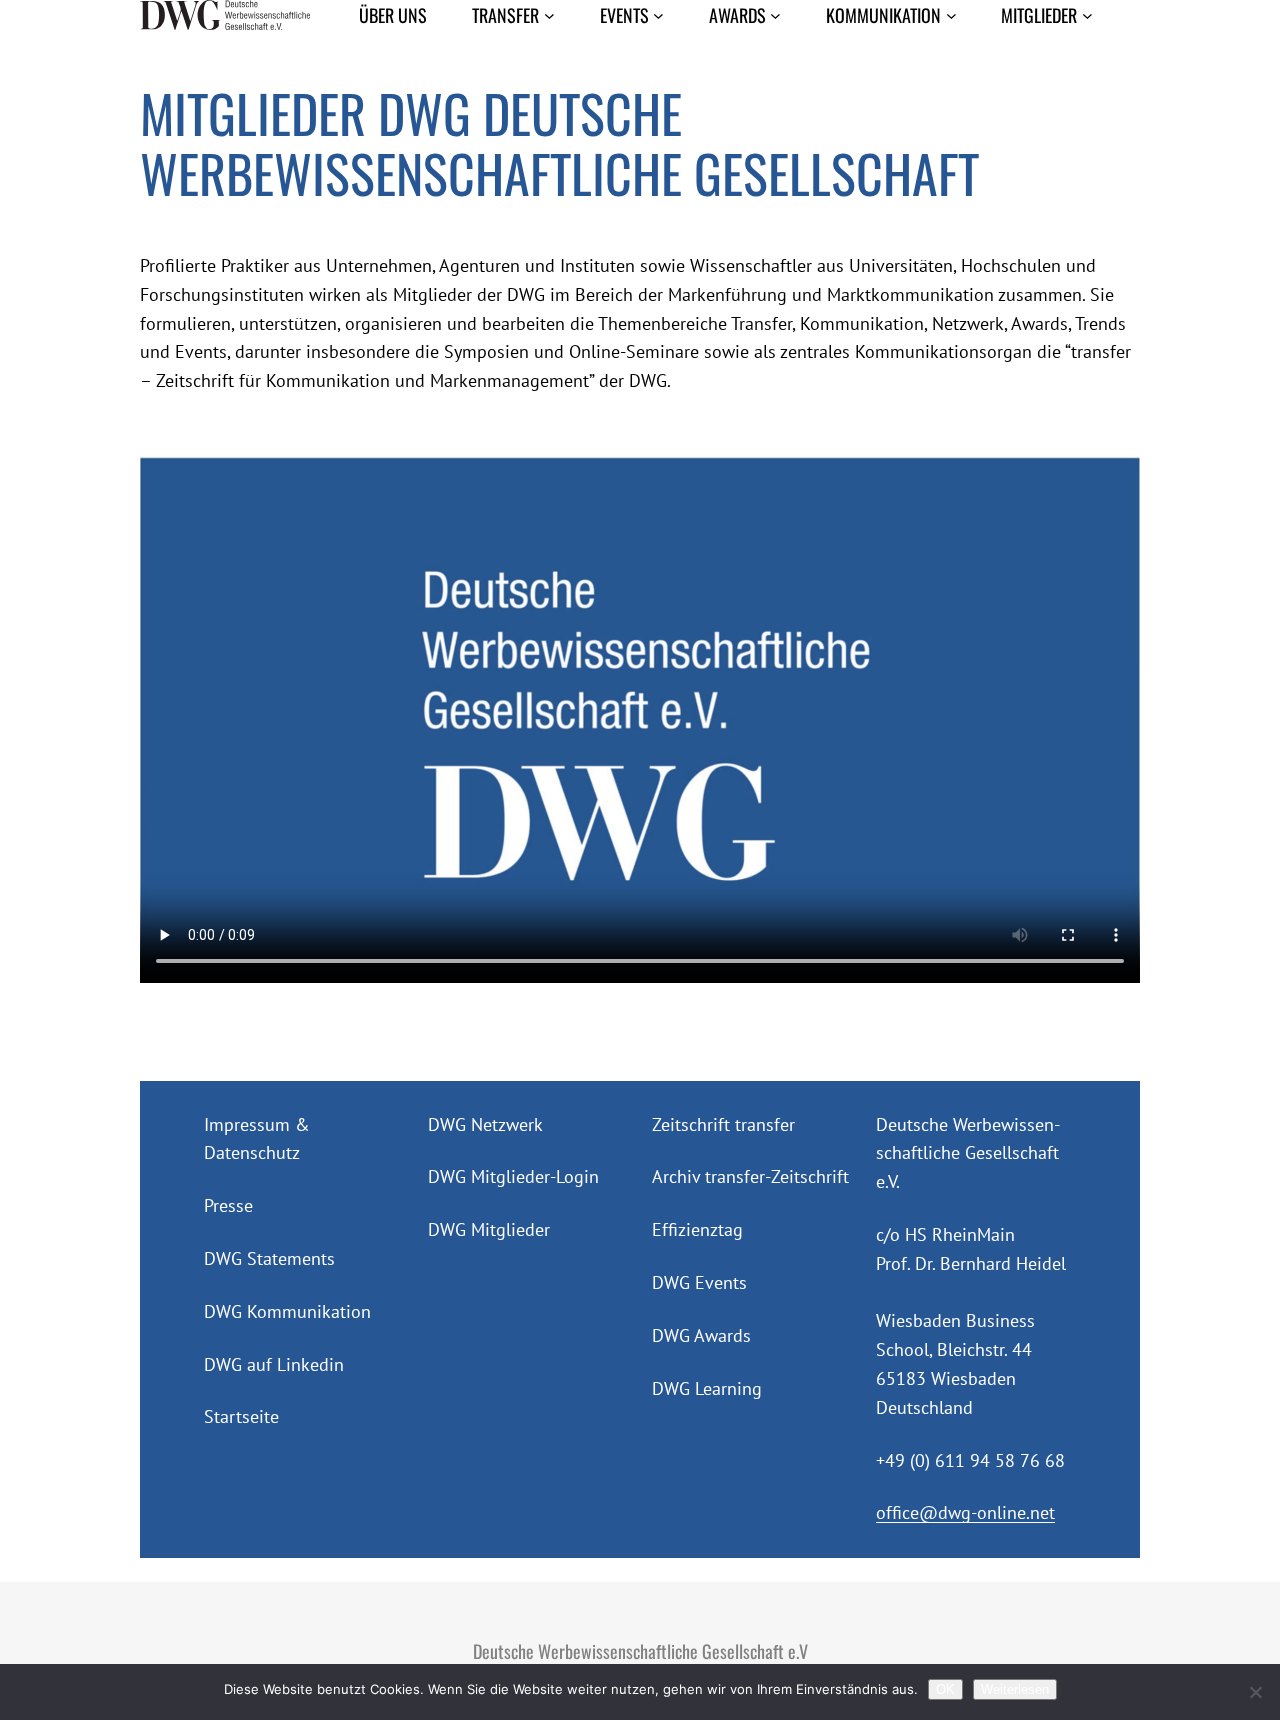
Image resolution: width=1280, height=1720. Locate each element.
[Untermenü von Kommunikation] (951, 15)
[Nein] (1255, 1692)
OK (945, 1689)
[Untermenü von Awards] (775, 15)
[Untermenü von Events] (658, 15)
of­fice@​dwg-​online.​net (965, 1512)
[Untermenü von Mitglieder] (1087, 15)
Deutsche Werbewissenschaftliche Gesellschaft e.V (640, 1651)
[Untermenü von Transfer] (549, 15)
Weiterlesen (1015, 1689)
